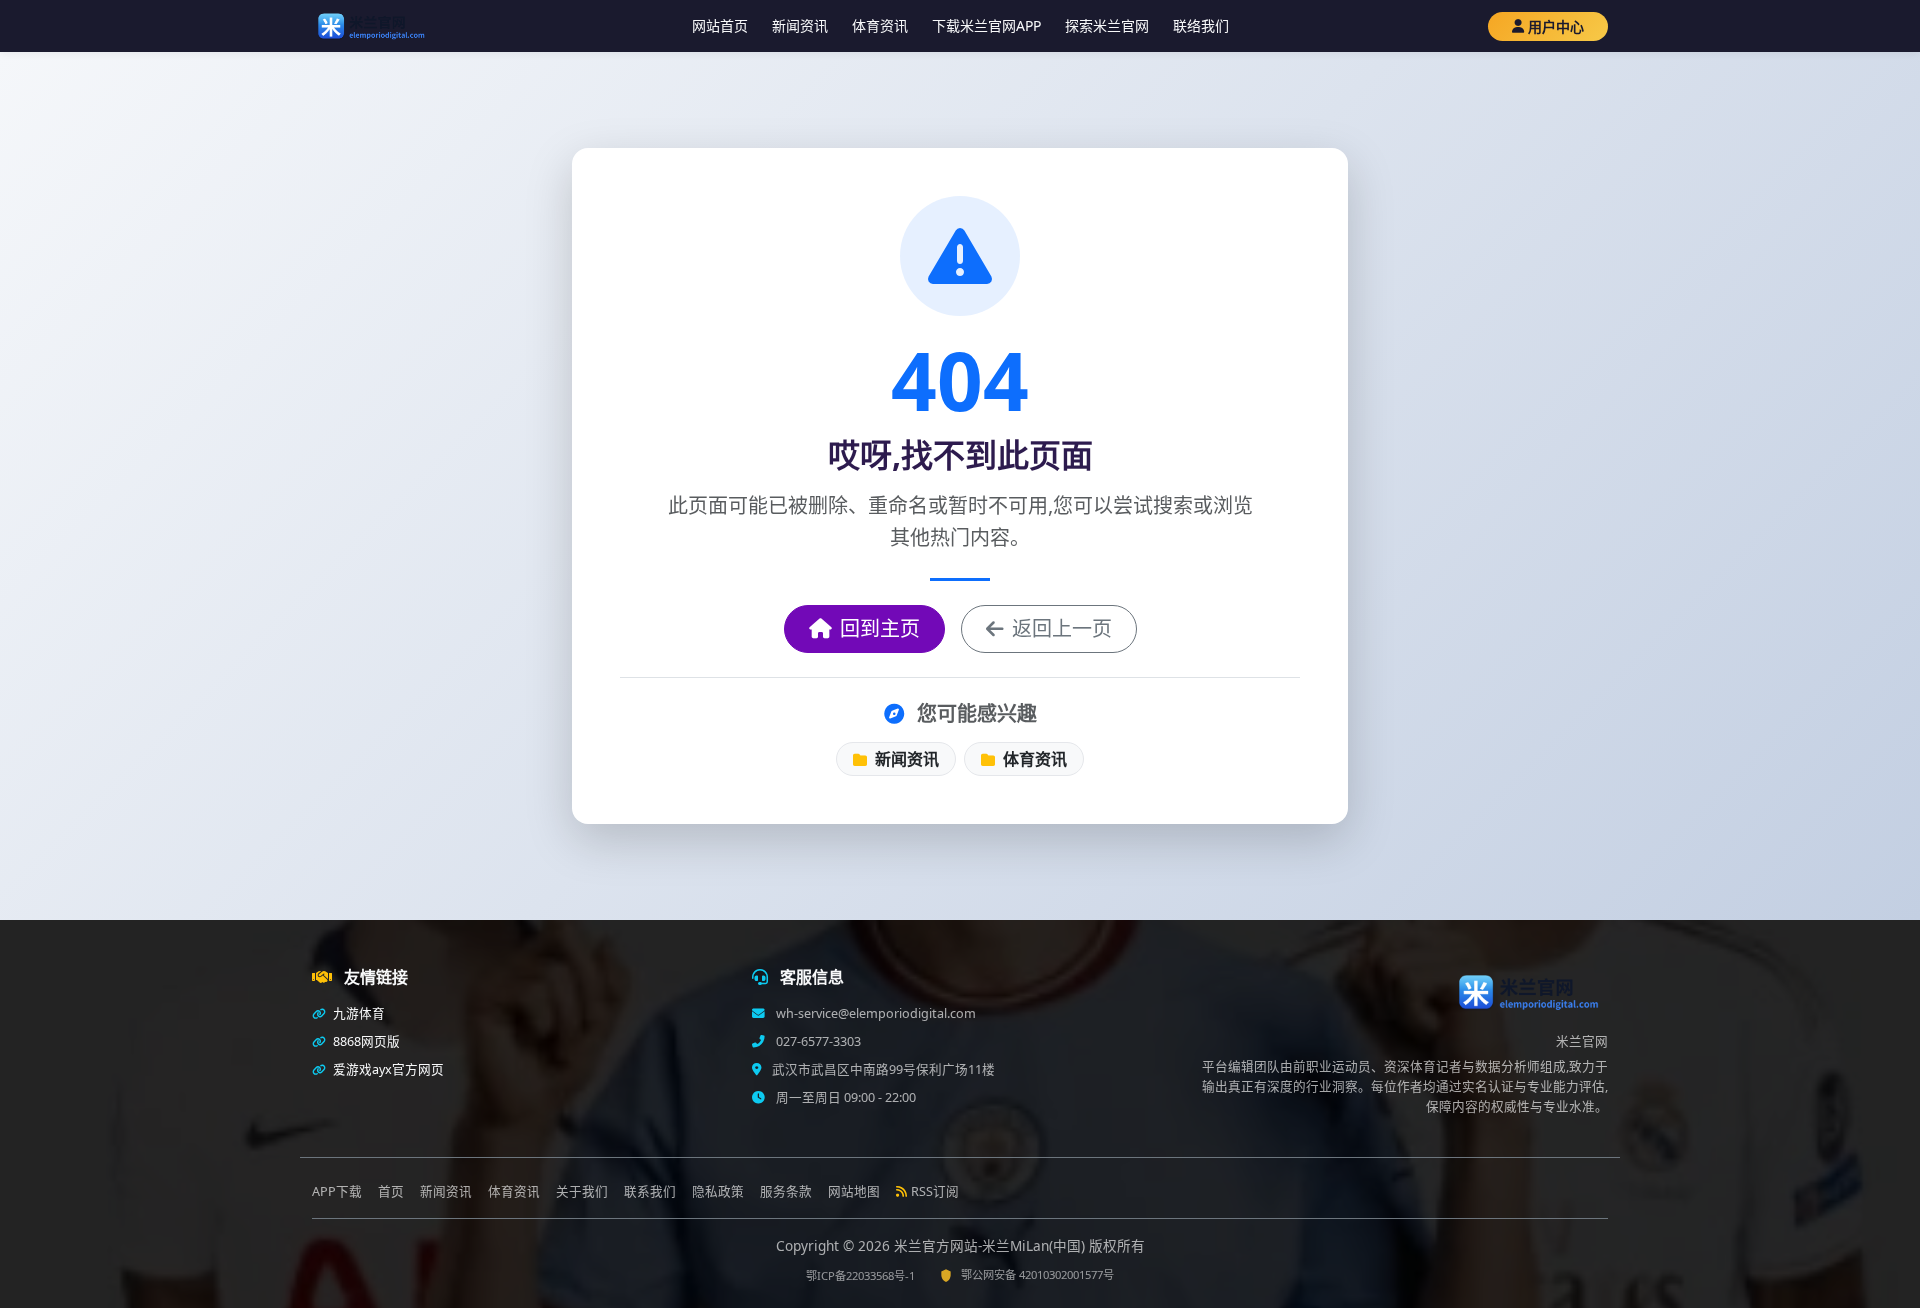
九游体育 (357, 1013)
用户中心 (1556, 26)
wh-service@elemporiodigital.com (874, 1013)
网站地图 (854, 1191)
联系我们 (650, 1191)
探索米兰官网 (1107, 25)
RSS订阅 (935, 1191)
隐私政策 (718, 1191)
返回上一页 (1062, 628)
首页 (391, 1191)
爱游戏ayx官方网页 (387, 1069)
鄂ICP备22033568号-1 (860, 1275)
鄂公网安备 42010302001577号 (1037, 1274)
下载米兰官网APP (986, 25)
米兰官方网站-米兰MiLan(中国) (991, 1245)
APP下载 (337, 1191)
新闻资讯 (800, 25)
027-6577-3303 (817, 1041)
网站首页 (720, 25)
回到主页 (880, 628)
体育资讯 (880, 25)
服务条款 (786, 1191)
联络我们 (1201, 25)
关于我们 (582, 1191)
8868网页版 (365, 1041)
